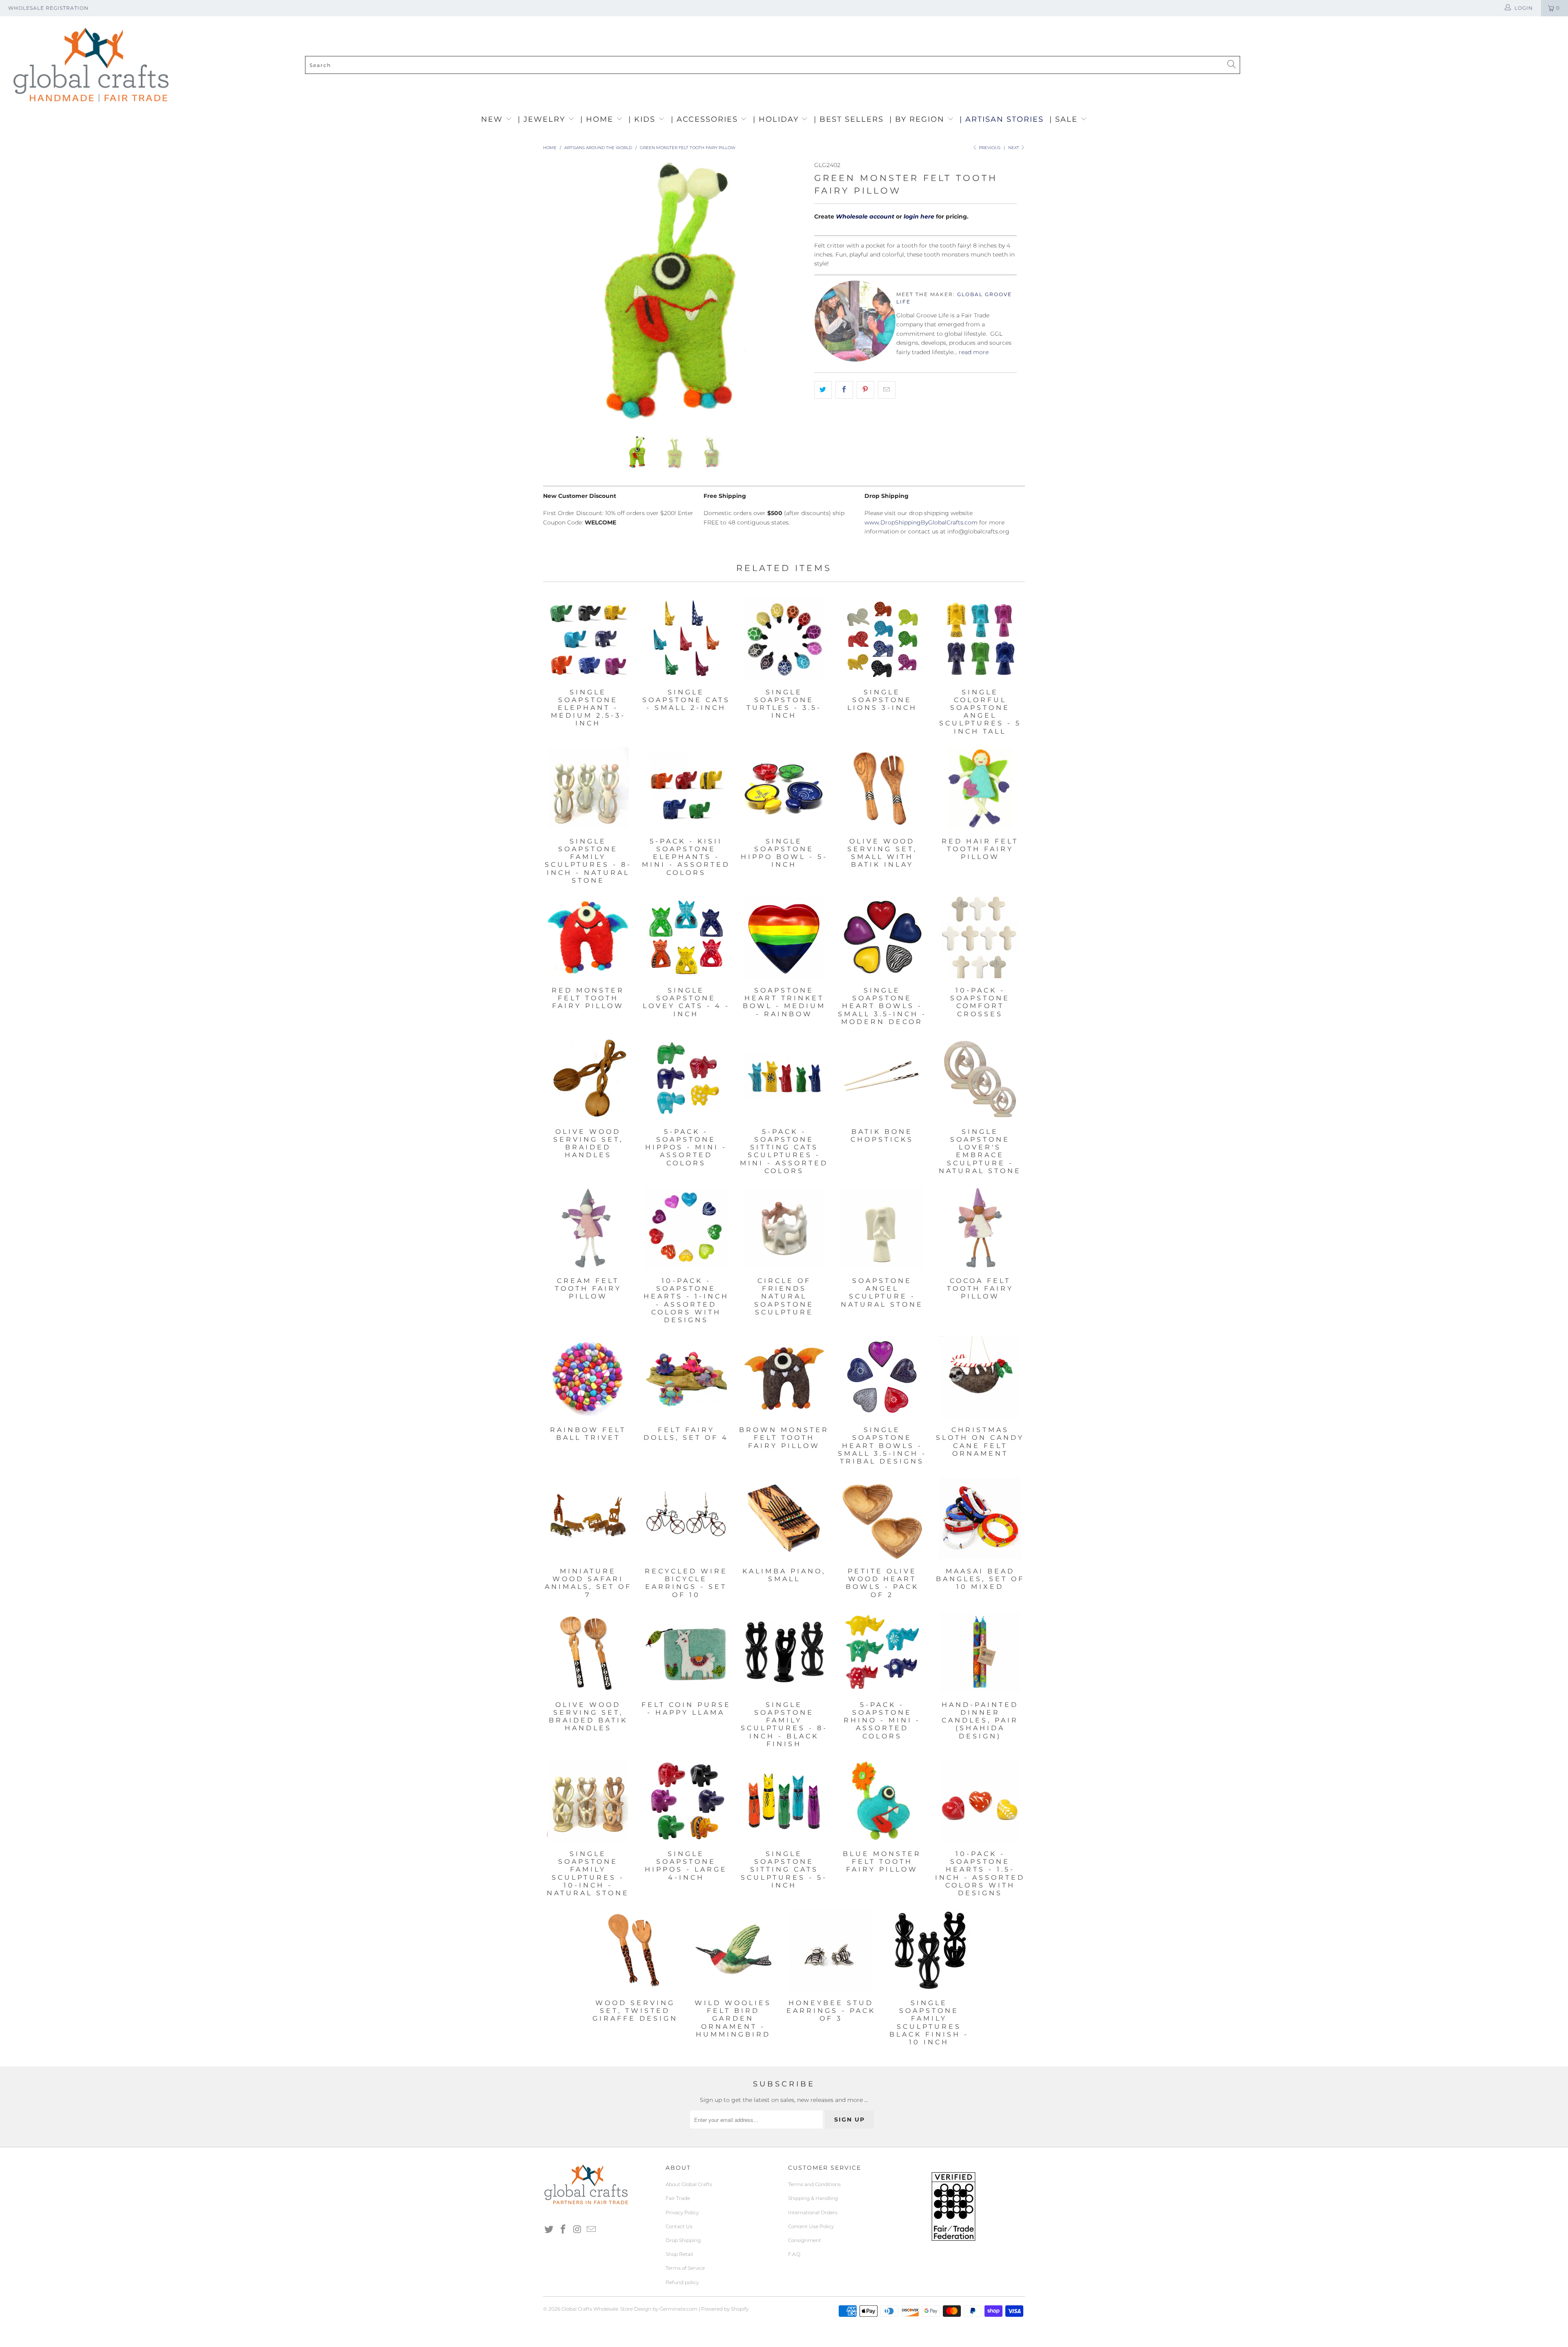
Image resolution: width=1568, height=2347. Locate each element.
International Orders (813, 2212)
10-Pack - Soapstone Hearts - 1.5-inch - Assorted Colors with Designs (980, 1801)
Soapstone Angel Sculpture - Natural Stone (882, 1228)
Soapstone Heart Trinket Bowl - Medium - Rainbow (784, 937)
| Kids (643, 119)
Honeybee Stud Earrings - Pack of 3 (831, 1950)
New (493, 119)
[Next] (792, 292)
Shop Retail (679, 2254)
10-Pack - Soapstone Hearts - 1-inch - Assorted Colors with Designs (686, 1228)
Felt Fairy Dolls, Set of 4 (686, 1377)
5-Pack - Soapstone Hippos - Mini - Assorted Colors (686, 1079)
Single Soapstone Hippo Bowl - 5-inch (784, 788)
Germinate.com (678, 2309)
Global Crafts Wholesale (590, 2309)
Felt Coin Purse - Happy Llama (686, 1652)
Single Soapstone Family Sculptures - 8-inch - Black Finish (784, 1652)
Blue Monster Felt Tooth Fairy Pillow (882, 1801)
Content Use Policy (811, 2226)
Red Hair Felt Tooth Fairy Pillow (980, 788)
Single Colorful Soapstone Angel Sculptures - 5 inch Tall (980, 639)
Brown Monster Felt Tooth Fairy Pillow (784, 1377)
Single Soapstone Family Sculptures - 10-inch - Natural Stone (588, 1801)
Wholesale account (865, 216)
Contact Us (679, 2226)
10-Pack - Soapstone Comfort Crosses (980, 937)
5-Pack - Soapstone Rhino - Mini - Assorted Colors (882, 1652)
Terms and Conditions (814, 2184)
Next (1014, 148)
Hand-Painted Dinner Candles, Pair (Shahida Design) (980, 1652)
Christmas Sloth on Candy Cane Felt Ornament (980, 1377)
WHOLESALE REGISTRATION (48, 8)
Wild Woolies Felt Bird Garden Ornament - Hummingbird (733, 1950)
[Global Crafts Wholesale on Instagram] (577, 2230)
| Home (598, 119)
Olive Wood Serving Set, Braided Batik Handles (588, 1652)
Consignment (805, 2240)
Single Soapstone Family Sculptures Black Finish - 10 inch (929, 1950)
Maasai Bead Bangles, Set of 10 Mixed (980, 1518)
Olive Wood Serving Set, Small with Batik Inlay (882, 788)
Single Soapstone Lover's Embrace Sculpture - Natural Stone (980, 1079)
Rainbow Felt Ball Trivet (588, 1377)
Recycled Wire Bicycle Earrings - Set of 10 (686, 1518)
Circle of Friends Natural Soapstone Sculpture (784, 1228)
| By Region (918, 119)
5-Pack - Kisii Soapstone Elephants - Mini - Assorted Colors (686, 788)
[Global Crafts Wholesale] (788, 18)
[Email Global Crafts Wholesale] (592, 2230)
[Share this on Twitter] (823, 390)
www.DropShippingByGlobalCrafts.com (921, 522)
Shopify (740, 2309)
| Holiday (777, 119)
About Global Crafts (689, 2184)
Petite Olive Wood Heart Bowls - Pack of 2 (882, 1518)
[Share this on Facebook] (844, 390)
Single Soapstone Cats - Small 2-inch (686, 639)
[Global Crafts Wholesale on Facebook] (563, 2230)
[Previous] (557, 292)
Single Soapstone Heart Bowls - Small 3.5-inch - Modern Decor (882, 937)
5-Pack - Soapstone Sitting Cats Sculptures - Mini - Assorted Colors (784, 1079)
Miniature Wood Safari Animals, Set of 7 (588, 1518)
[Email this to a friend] (887, 390)
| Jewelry (543, 119)
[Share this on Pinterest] (865, 390)
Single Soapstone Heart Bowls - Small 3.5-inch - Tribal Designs (882, 1377)
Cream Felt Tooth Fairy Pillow (588, 1228)
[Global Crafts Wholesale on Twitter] (549, 2230)
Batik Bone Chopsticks (882, 1079)
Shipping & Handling (813, 2198)
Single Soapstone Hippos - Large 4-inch (686, 1801)
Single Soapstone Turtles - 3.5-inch (784, 639)
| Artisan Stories (1002, 119)
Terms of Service (685, 2268)
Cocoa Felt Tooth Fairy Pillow (980, 1228)
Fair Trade (678, 2198)
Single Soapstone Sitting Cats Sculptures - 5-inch (784, 1801)
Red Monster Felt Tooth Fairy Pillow (588, 937)
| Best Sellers (849, 119)
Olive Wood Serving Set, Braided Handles (588, 1079)
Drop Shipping (683, 2240)
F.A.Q (794, 2254)
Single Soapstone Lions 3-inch (882, 639)
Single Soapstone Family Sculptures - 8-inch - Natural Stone (588, 788)
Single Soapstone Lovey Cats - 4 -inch (686, 937)
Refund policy (682, 2282)
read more (974, 352)
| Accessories (706, 119)
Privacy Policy (682, 2212)
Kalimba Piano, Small (784, 1518)
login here (919, 216)
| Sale (1065, 119)
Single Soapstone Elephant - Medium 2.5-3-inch (588, 639)
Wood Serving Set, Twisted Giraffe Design (635, 1950)
